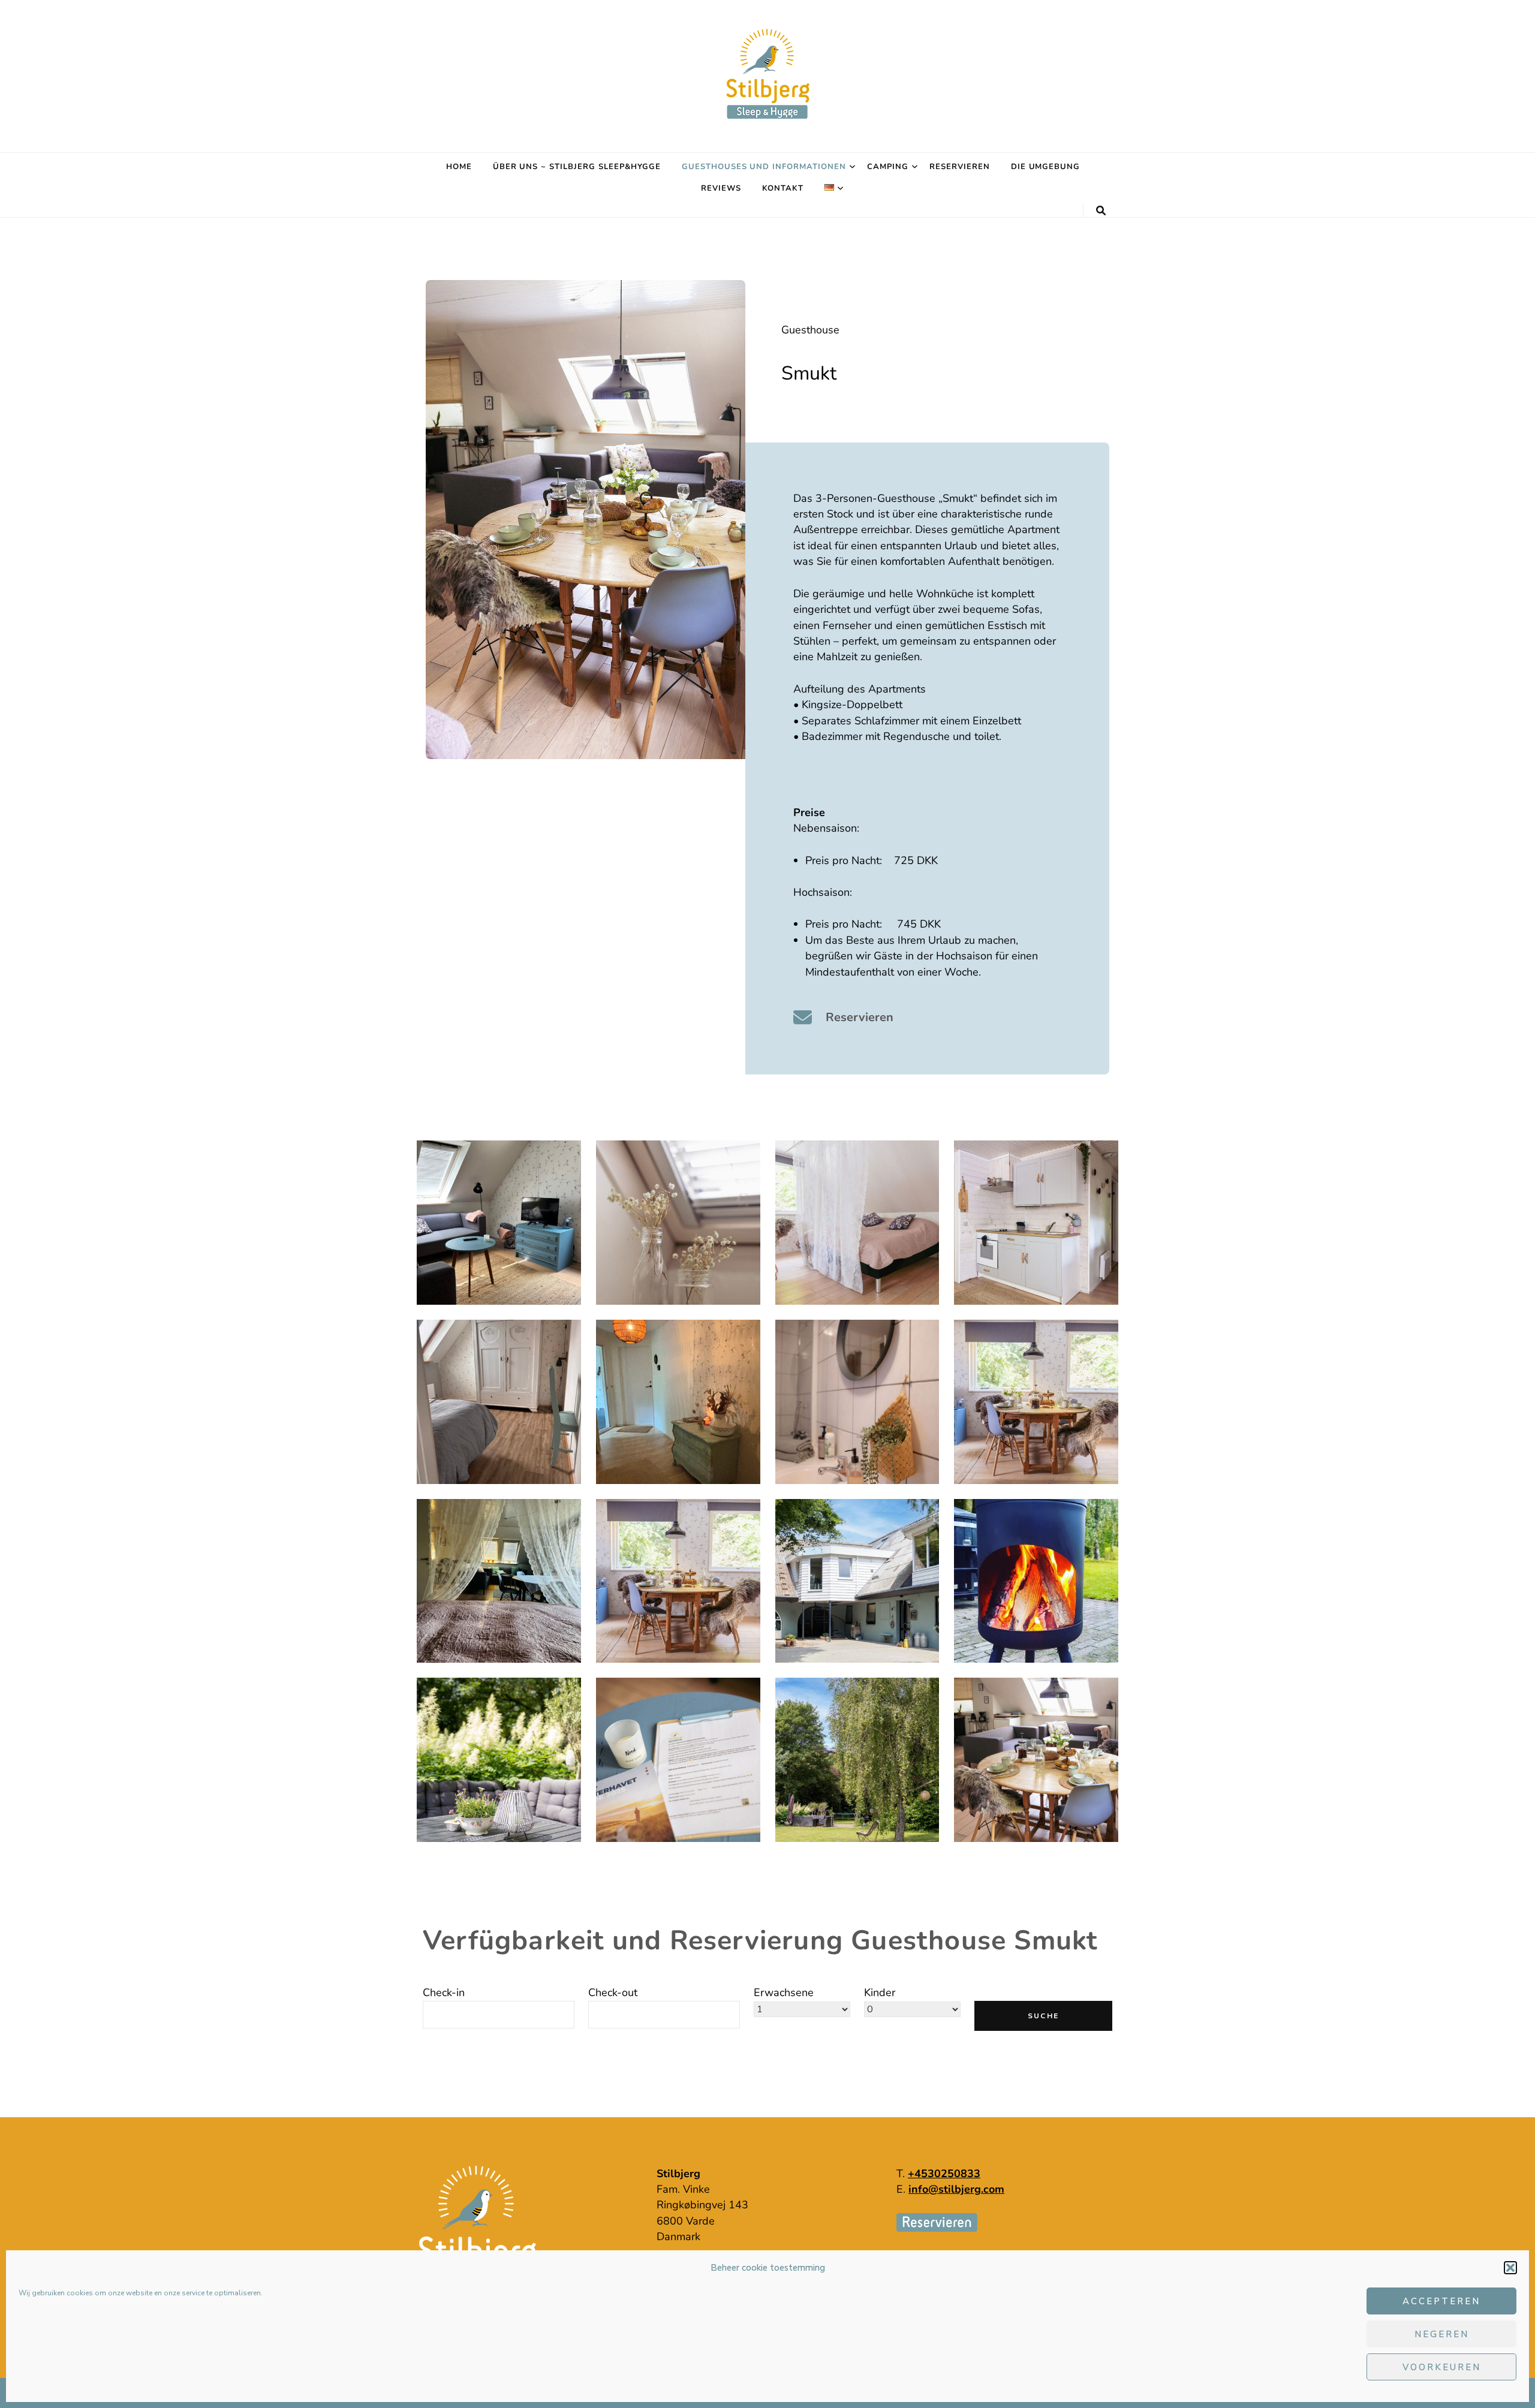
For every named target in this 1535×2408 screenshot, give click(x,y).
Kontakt (783, 188)
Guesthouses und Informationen (764, 167)
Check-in (444, 1992)
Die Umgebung (1046, 167)
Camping (888, 167)
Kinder (880, 1992)
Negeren (1442, 2334)
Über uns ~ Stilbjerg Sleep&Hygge (577, 167)
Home (459, 167)
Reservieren (960, 167)
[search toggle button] (1101, 211)
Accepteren (1441, 2301)
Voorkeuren (1442, 2367)
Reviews (721, 188)
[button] (1510, 2268)
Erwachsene (784, 1992)
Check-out (613, 1992)
